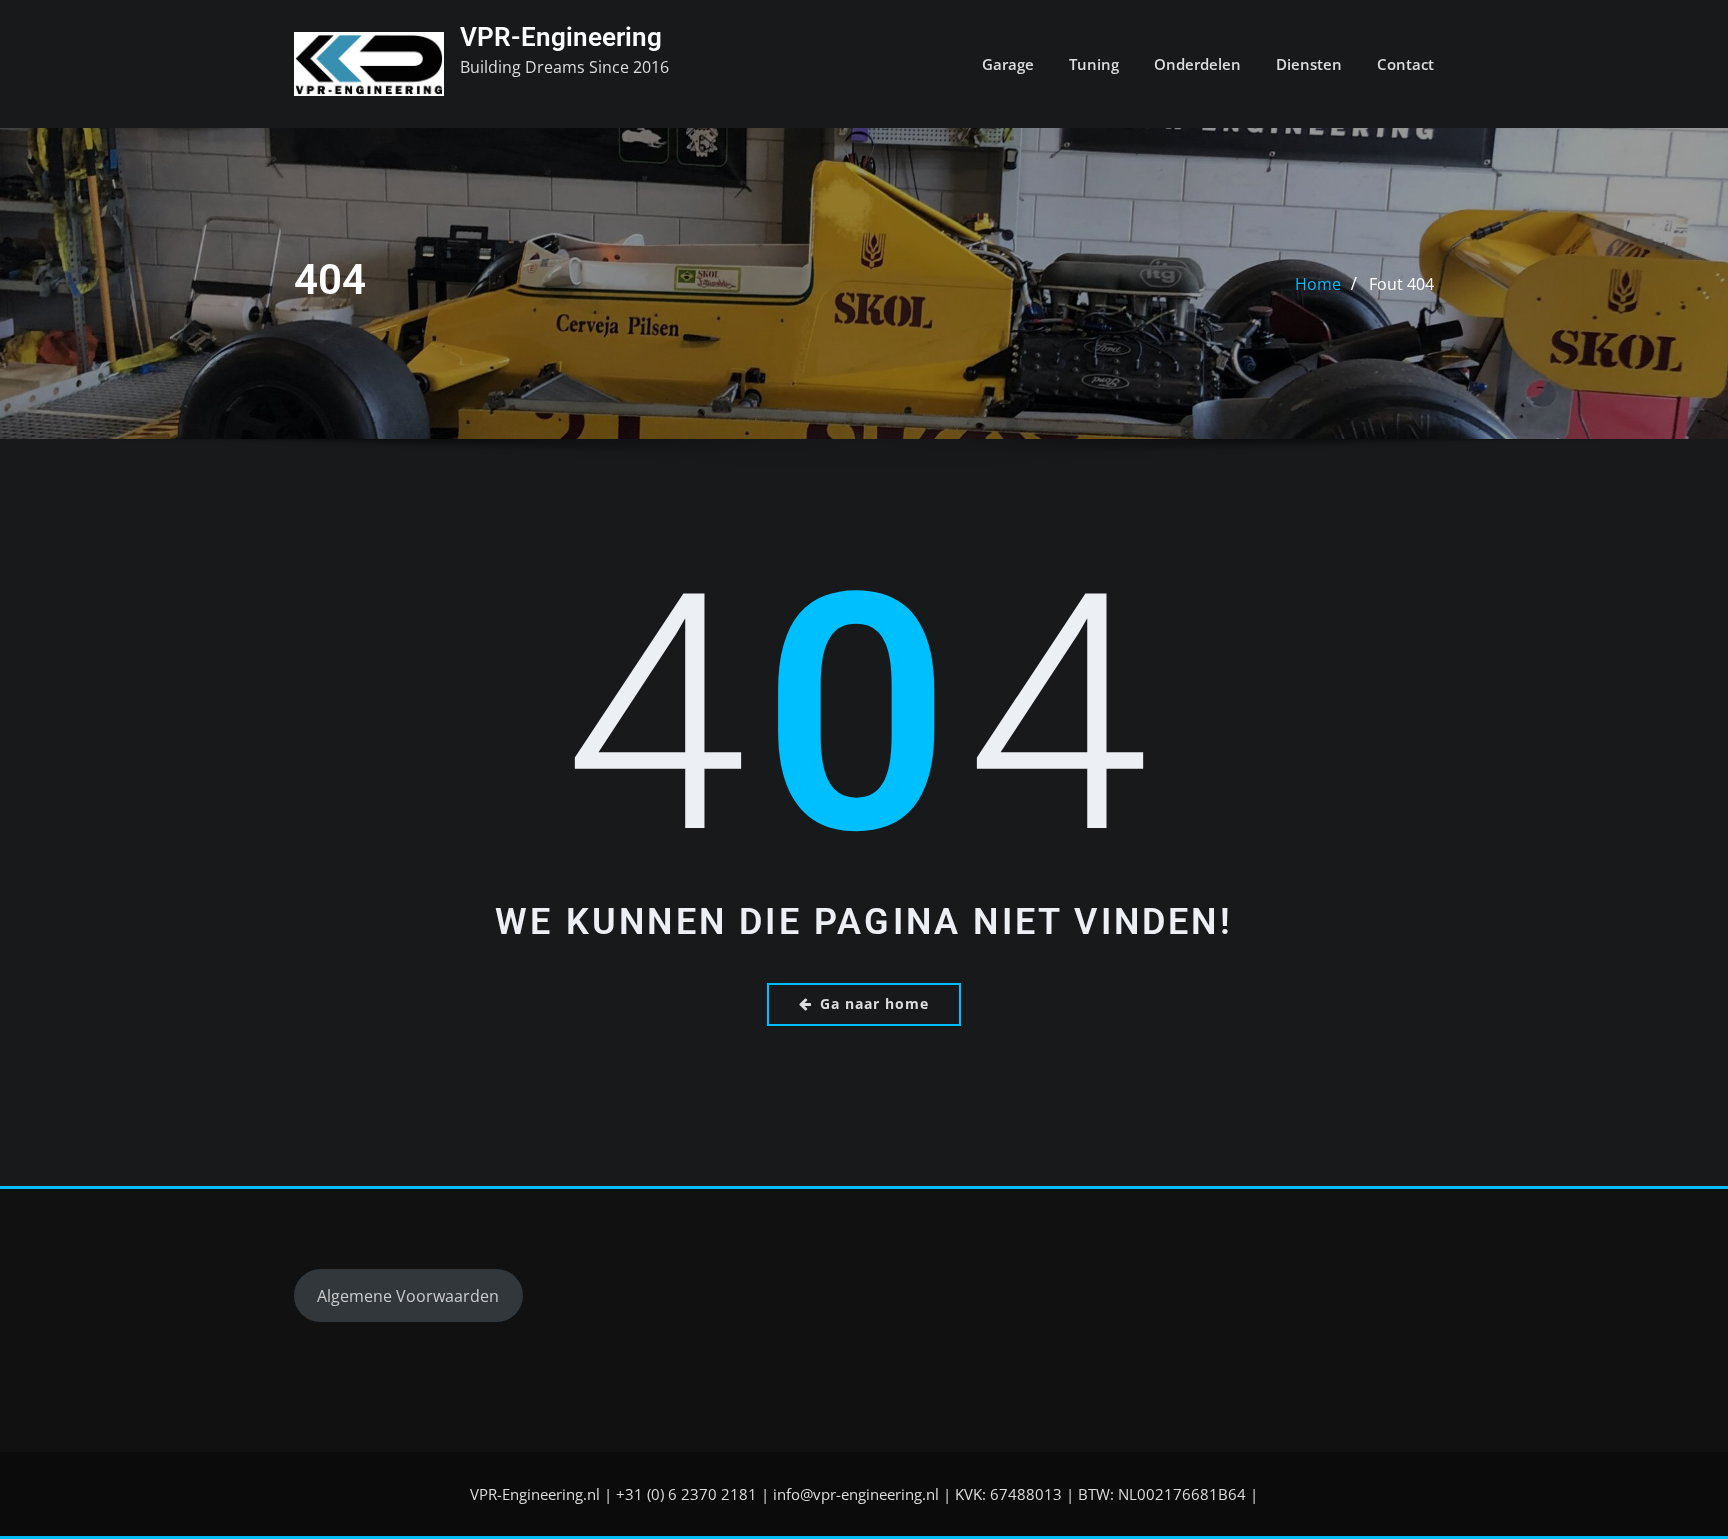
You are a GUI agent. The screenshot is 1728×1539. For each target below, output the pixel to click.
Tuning (1094, 64)
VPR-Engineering (561, 37)
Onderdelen (1197, 64)
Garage (1008, 64)
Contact (1405, 64)
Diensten (1309, 64)
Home (1318, 284)
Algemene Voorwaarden (408, 1296)
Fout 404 (1401, 284)
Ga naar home (874, 1003)
